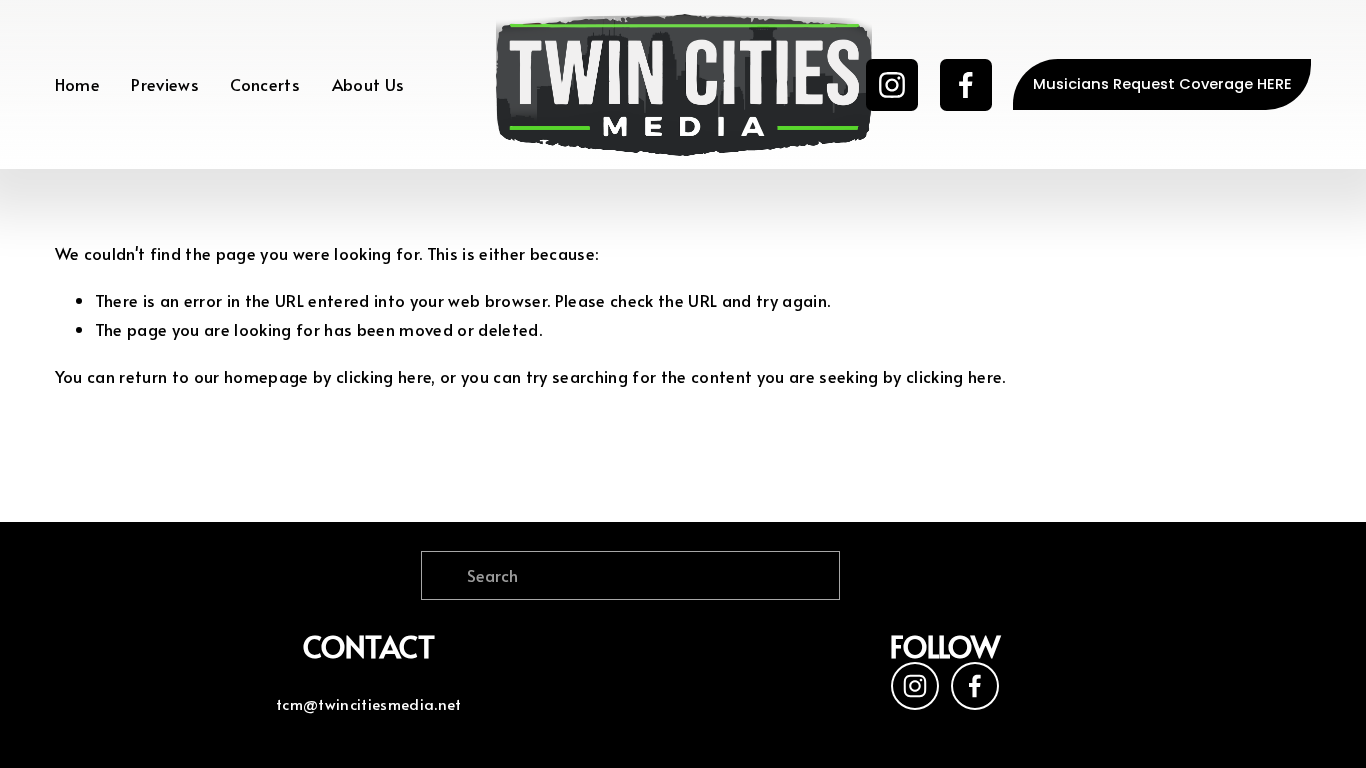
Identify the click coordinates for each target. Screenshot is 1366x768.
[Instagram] (892, 85)
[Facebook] (966, 85)
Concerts (265, 84)
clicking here (383, 376)
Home (77, 84)
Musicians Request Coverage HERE (1162, 84)
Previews (165, 84)
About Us (368, 84)
